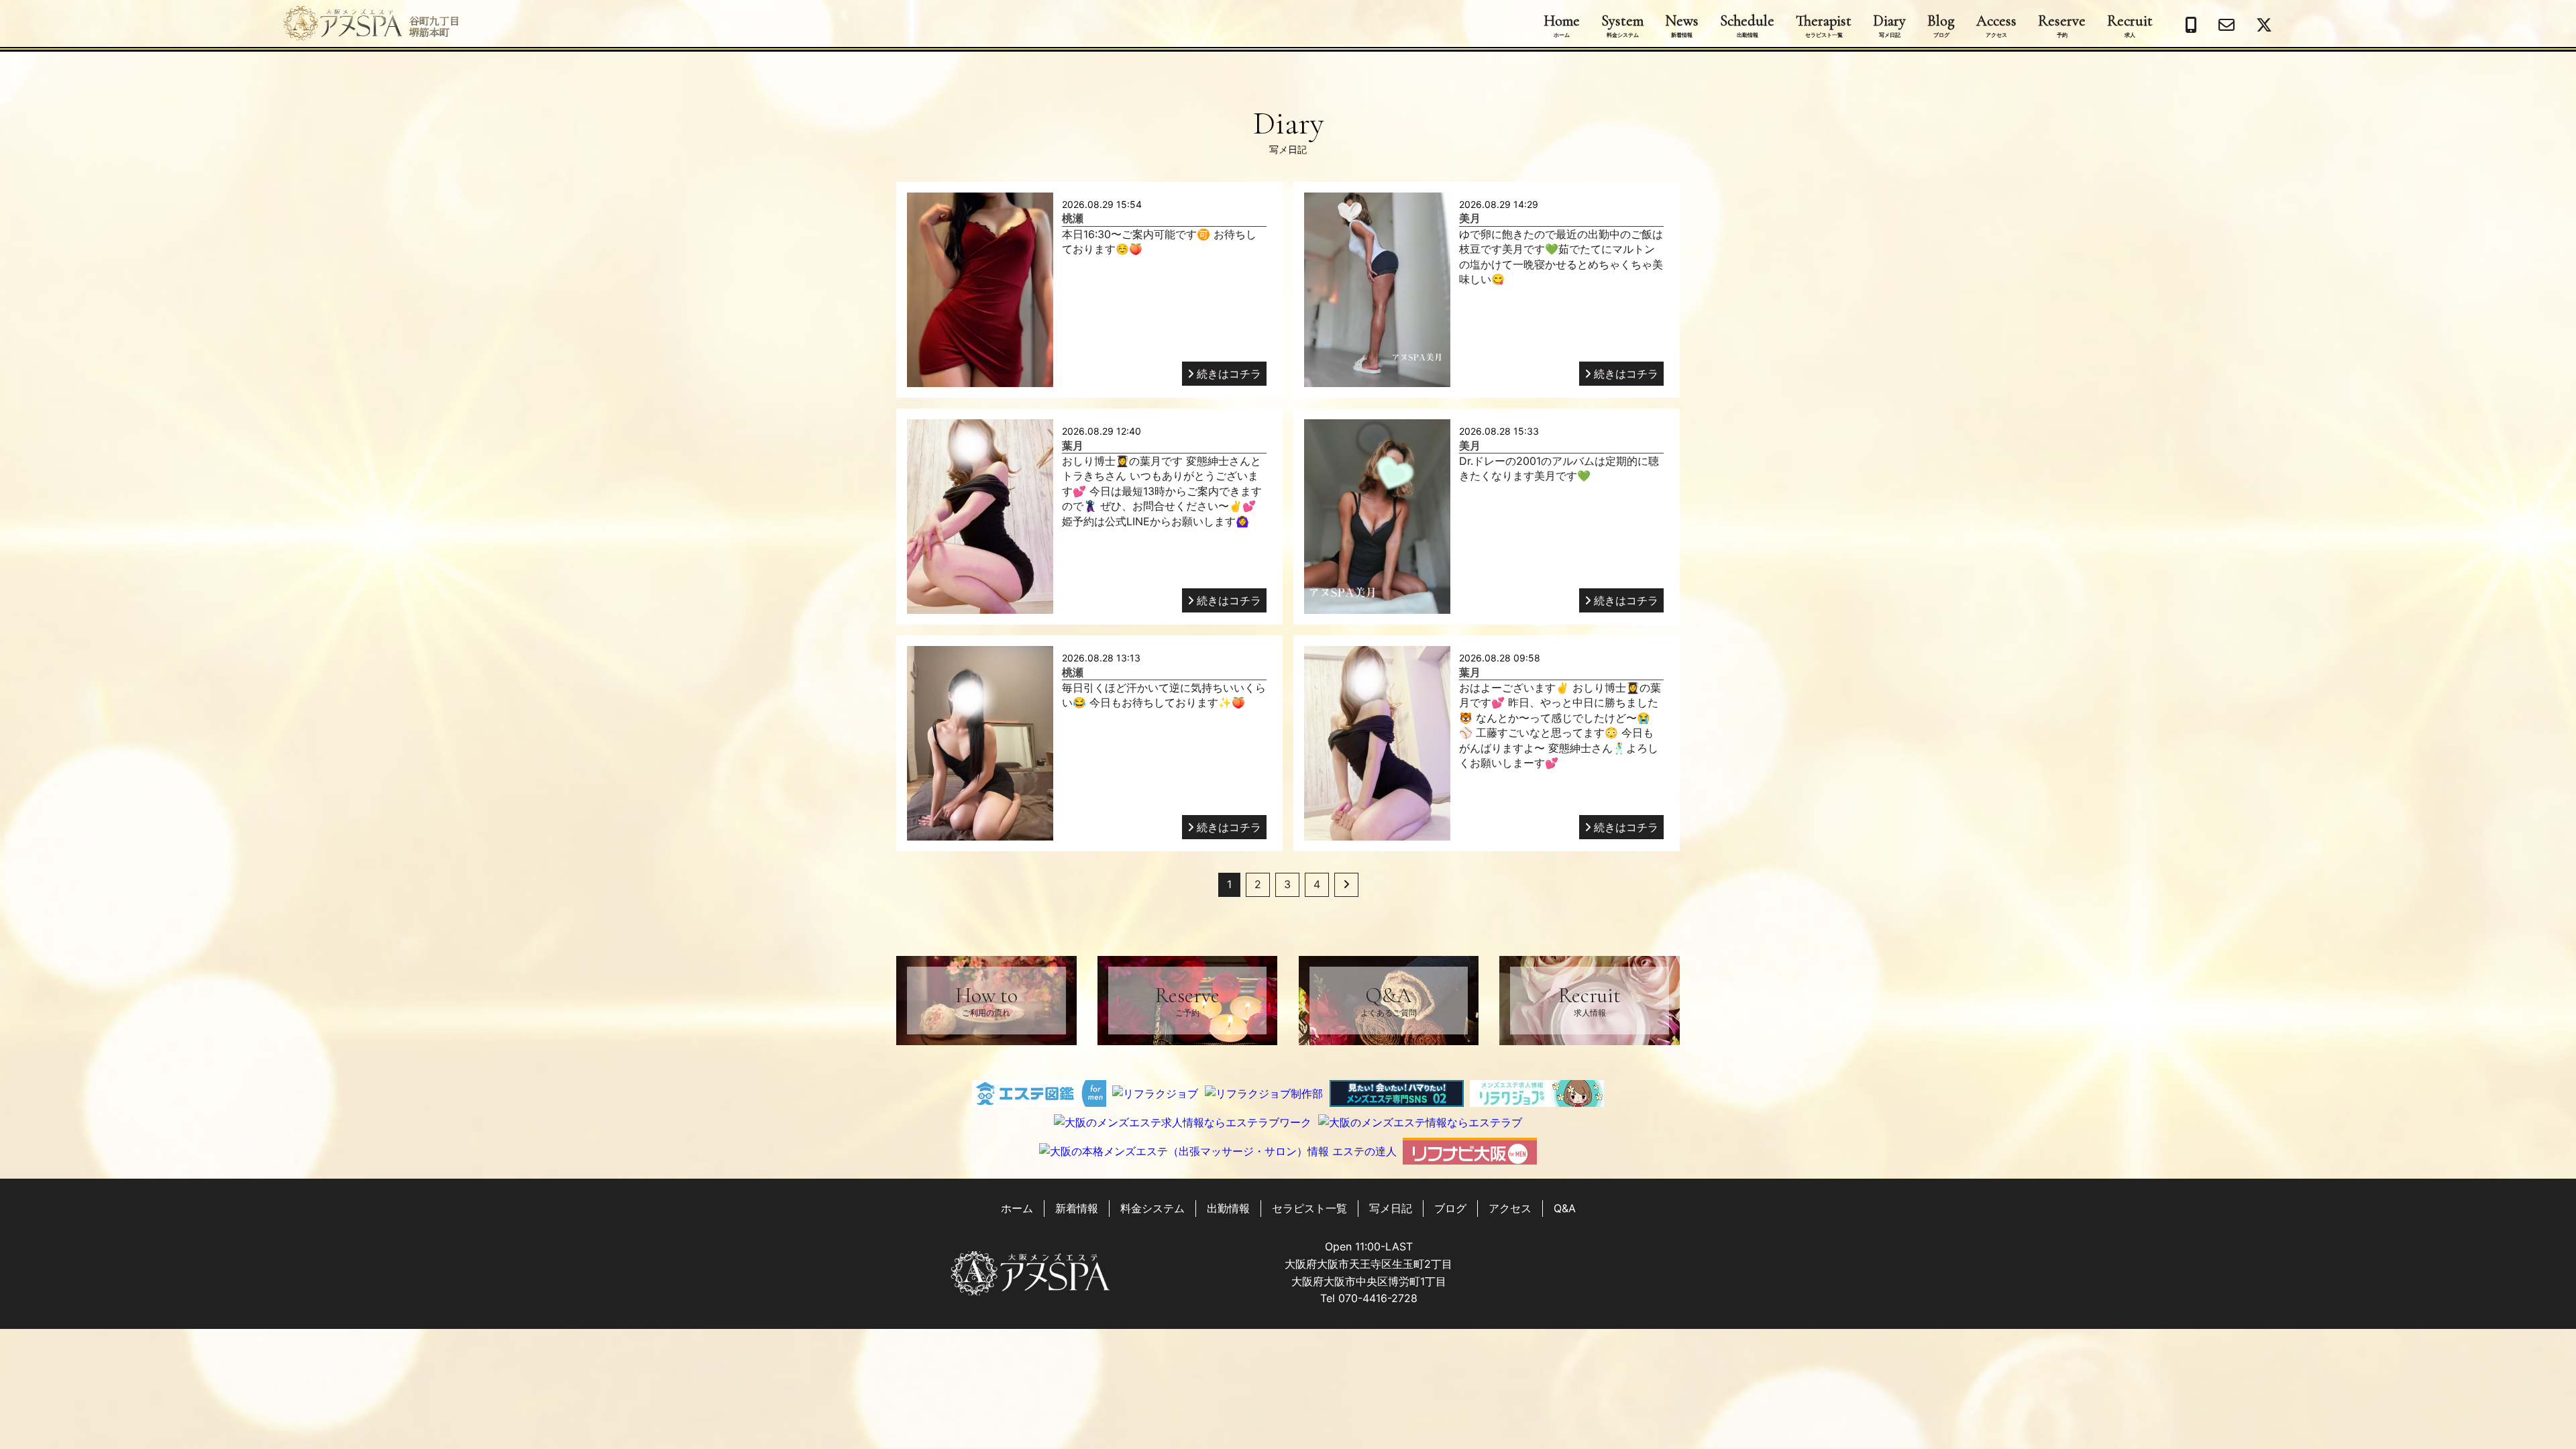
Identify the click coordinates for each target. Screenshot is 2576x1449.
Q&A (1389, 1000)
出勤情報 (1228, 1208)
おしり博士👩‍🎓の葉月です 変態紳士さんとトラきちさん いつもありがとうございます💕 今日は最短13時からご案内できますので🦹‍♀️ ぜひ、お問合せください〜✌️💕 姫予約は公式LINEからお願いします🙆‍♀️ (1162, 491)
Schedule (1747, 25)
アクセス (1510, 1208)
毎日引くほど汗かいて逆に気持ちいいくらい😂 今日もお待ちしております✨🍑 (1164, 695)
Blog (1941, 25)
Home (1562, 25)
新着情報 (1077, 1208)
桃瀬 (1073, 218)
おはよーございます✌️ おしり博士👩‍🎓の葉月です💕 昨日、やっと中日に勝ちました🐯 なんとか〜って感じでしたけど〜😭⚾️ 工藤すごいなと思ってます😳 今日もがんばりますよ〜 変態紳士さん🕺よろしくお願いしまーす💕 (1560, 725)
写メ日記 (1391, 1208)
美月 (1470, 218)
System (1622, 25)
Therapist (1824, 25)
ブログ (1450, 1208)
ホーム (1017, 1208)
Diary (1889, 25)
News (1682, 25)
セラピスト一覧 (1309, 1208)
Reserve (2062, 25)
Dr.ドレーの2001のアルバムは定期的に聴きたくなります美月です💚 (1559, 468)
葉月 (1073, 445)
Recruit (2130, 25)
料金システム (1152, 1208)
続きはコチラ (1229, 374)
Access (1996, 25)
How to (986, 1000)
